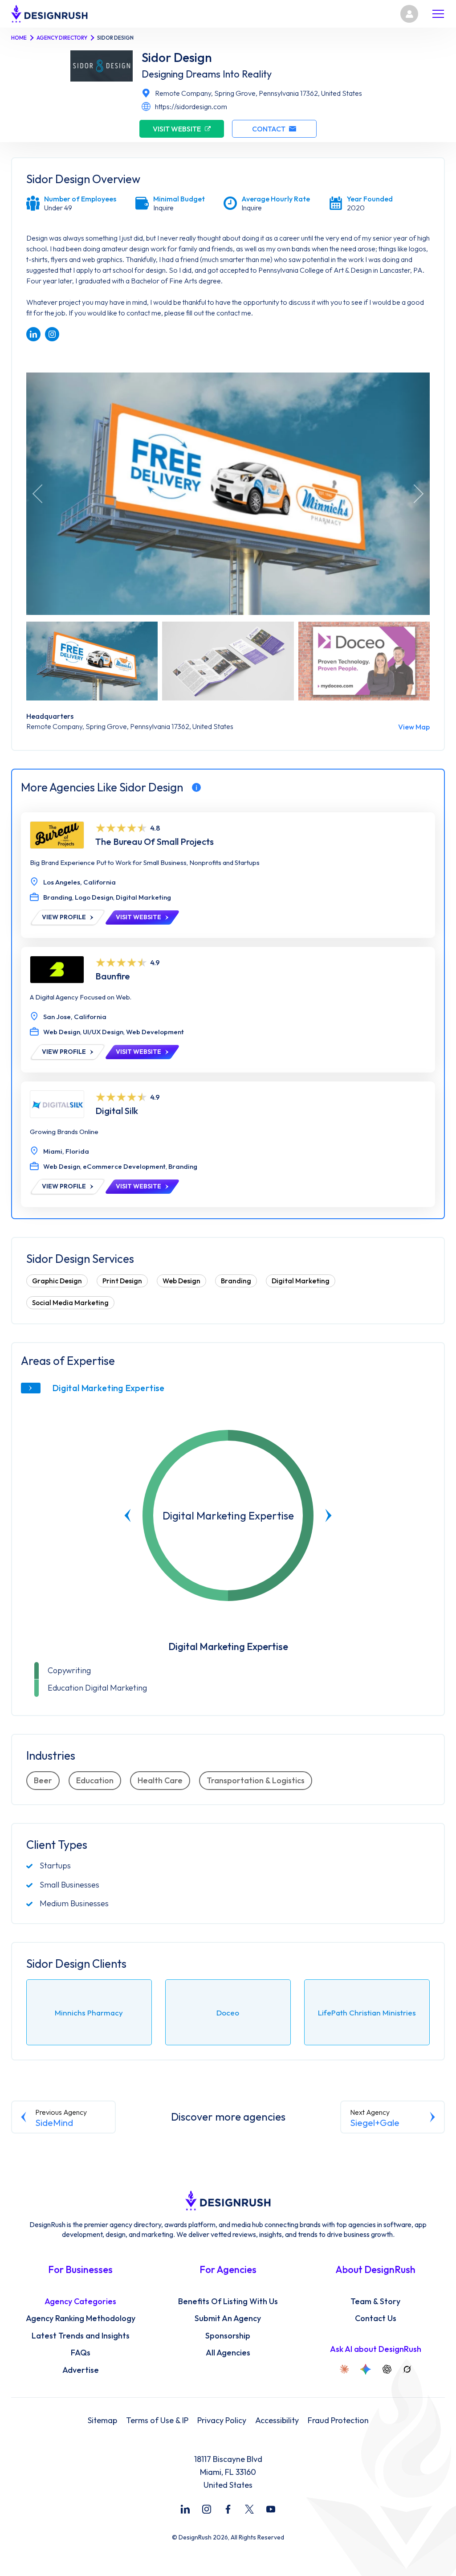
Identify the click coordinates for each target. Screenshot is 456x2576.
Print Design (122, 1281)
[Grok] (407, 2369)
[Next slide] (328, 1515)
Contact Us (376, 2318)
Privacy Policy (222, 2420)
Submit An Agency (228, 2318)
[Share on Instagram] (52, 334)
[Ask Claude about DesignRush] (344, 2369)
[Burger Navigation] (438, 14)
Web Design (181, 1281)
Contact (269, 129)
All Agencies (228, 2353)
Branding (236, 1281)
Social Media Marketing (70, 1303)
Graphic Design (57, 1281)
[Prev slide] (128, 1515)
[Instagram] (207, 2509)
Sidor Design (177, 57)
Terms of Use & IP (157, 2420)
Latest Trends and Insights (81, 2336)
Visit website (177, 129)
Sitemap (102, 2420)
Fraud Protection (338, 2420)
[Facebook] (228, 2509)
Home (19, 38)
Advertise (81, 2370)
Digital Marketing (301, 1281)
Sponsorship (228, 2336)
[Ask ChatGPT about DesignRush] (387, 2369)
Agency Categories (80, 2302)
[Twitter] (249, 2509)
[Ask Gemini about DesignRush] (366, 2369)
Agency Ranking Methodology (81, 2318)
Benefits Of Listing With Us (228, 2302)
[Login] (409, 14)
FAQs (81, 2353)
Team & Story (375, 2302)
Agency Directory (62, 38)
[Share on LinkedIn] (33, 334)
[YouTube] (271, 2509)
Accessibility (277, 2420)
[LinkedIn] (185, 2509)
